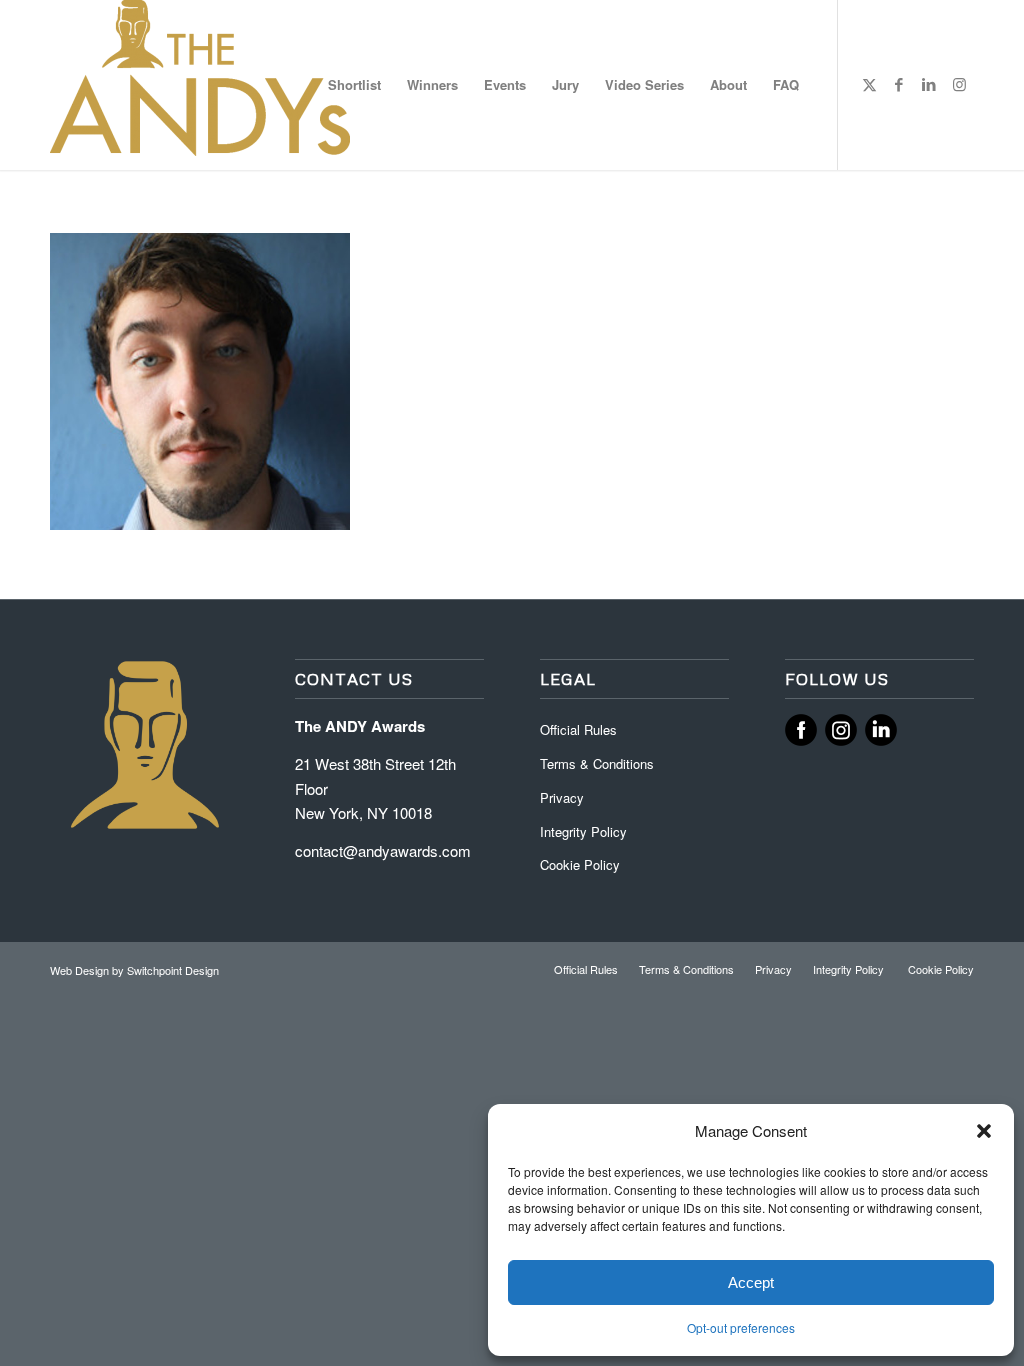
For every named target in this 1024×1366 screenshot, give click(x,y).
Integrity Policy (585, 831)
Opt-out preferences (741, 1327)
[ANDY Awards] (200, 85)
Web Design (81, 970)
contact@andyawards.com (383, 850)
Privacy (562, 797)
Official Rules (578, 729)
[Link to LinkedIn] (929, 84)
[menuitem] (354, 85)
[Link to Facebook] (899, 84)
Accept (751, 1282)
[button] (984, 1131)
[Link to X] (869, 84)
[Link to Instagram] (959, 84)
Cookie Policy (580, 864)
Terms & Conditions (597, 763)
